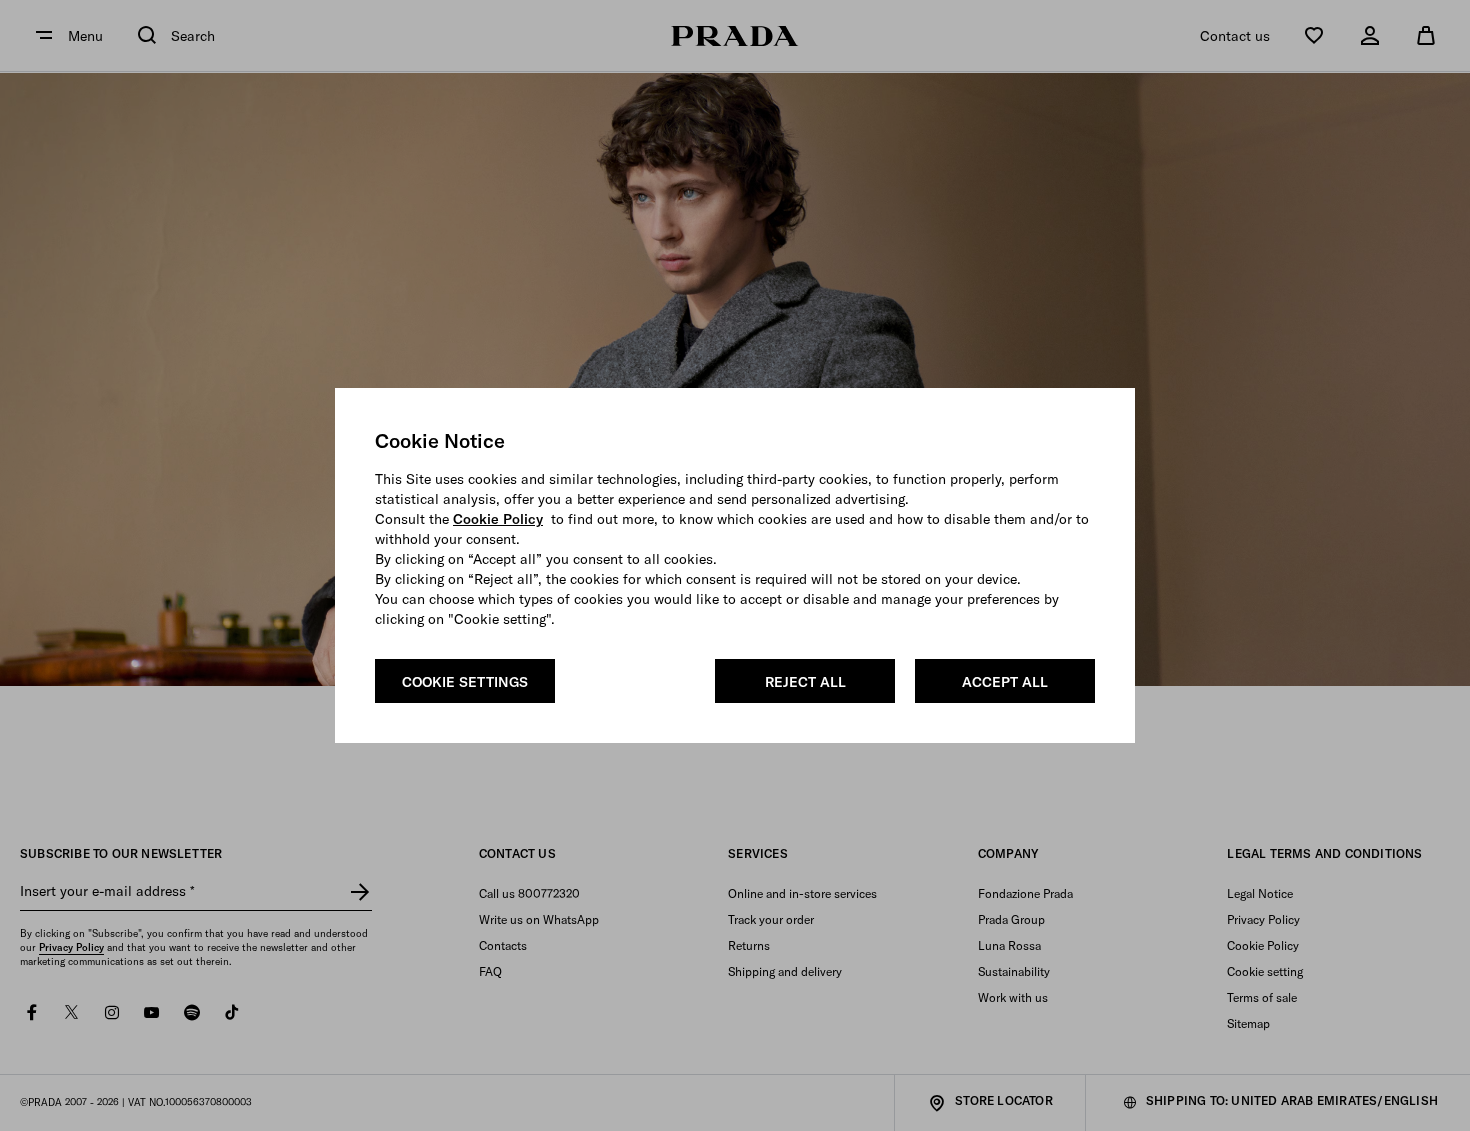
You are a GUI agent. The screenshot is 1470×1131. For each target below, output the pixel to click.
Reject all (805, 682)
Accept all (1005, 682)
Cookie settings (465, 682)
